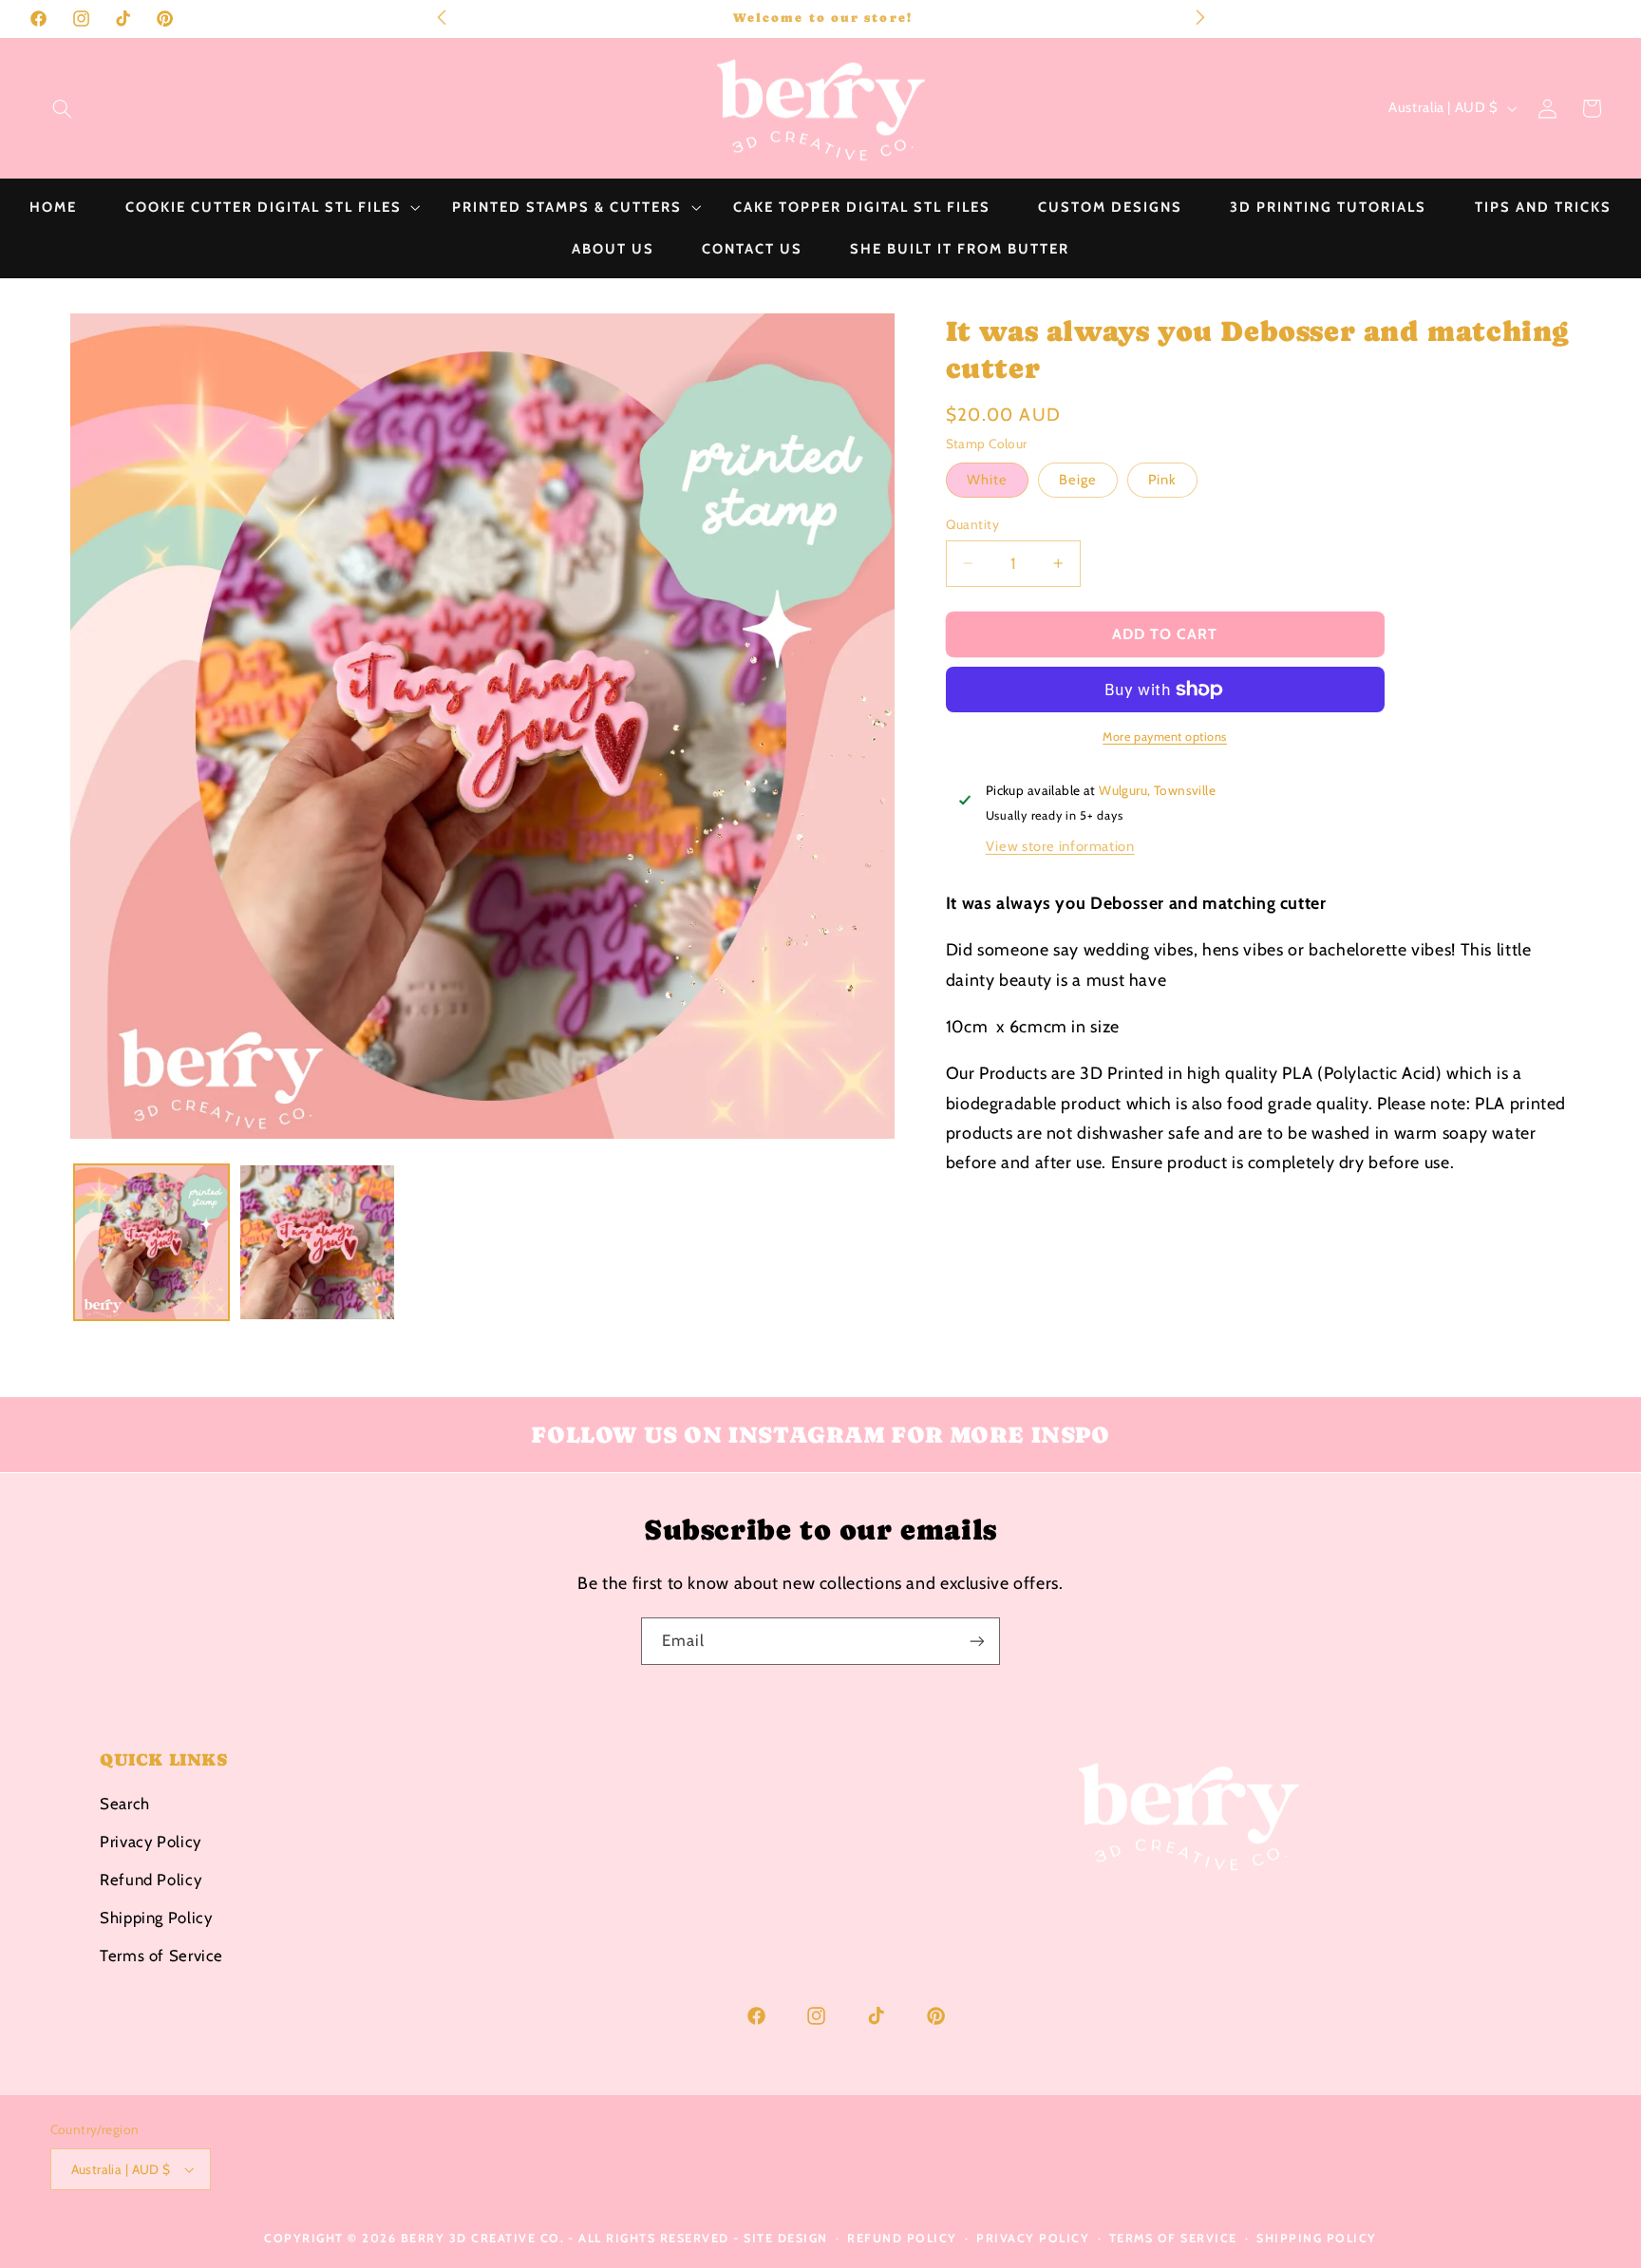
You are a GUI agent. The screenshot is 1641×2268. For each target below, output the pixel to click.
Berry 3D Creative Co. (483, 2238)
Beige (1078, 480)
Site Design (786, 2238)
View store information (1060, 846)
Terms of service (1173, 2238)
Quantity (972, 524)
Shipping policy (1317, 2238)
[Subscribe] (977, 1641)
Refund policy (902, 2238)
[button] (62, 108)
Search (125, 1804)
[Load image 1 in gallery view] (152, 1242)
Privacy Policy (151, 1842)
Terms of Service (161, 1956)
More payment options (1165, 737)
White (987, 480)
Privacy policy (1033, 2238)
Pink (1162, 480)
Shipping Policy (156, 1918)
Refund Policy (151, 1880)
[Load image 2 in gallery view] (317, 1242)
